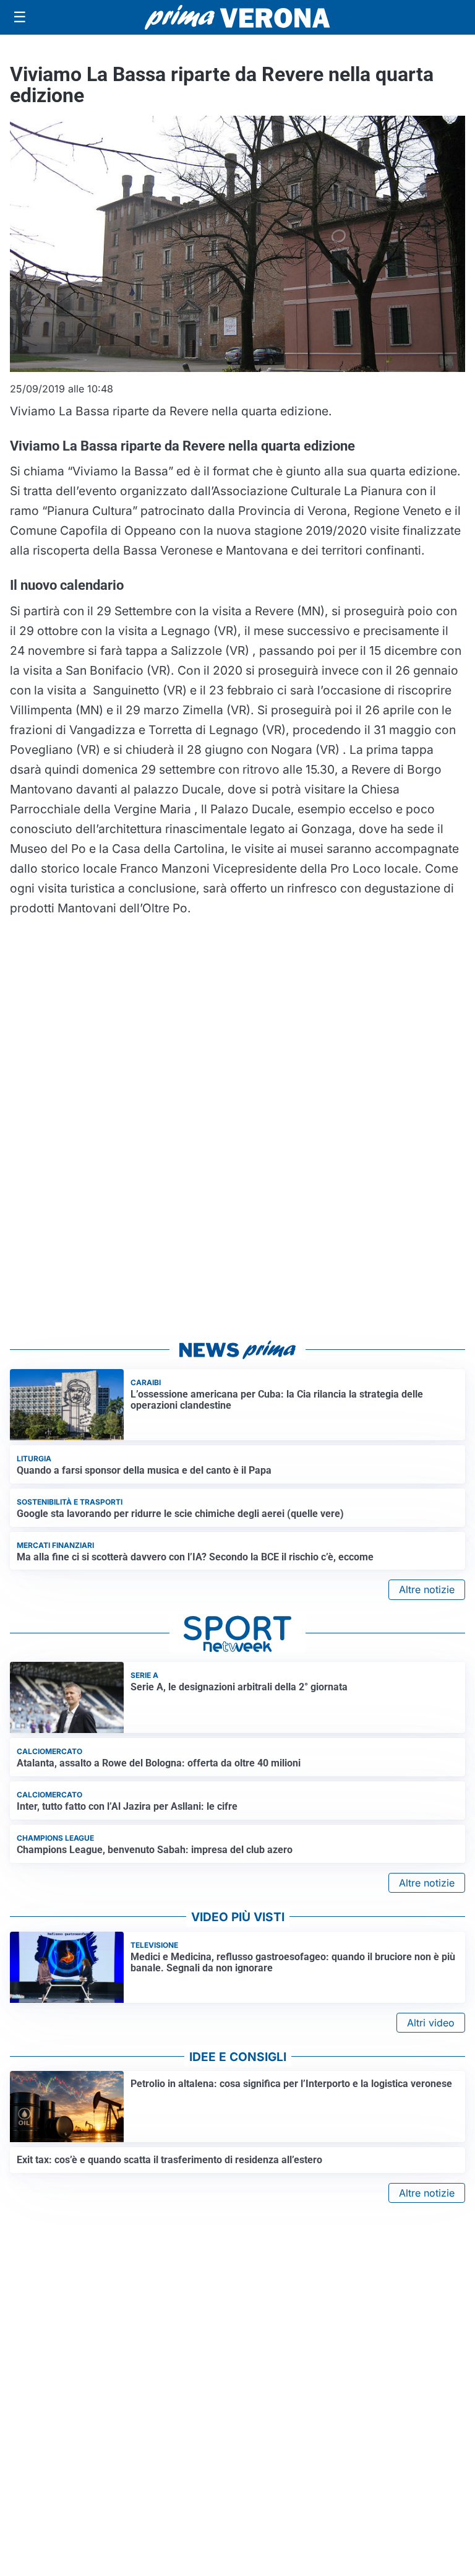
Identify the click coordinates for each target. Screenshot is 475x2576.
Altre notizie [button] (427, 1589)
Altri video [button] (431, 2023)
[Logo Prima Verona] (237, 17)
